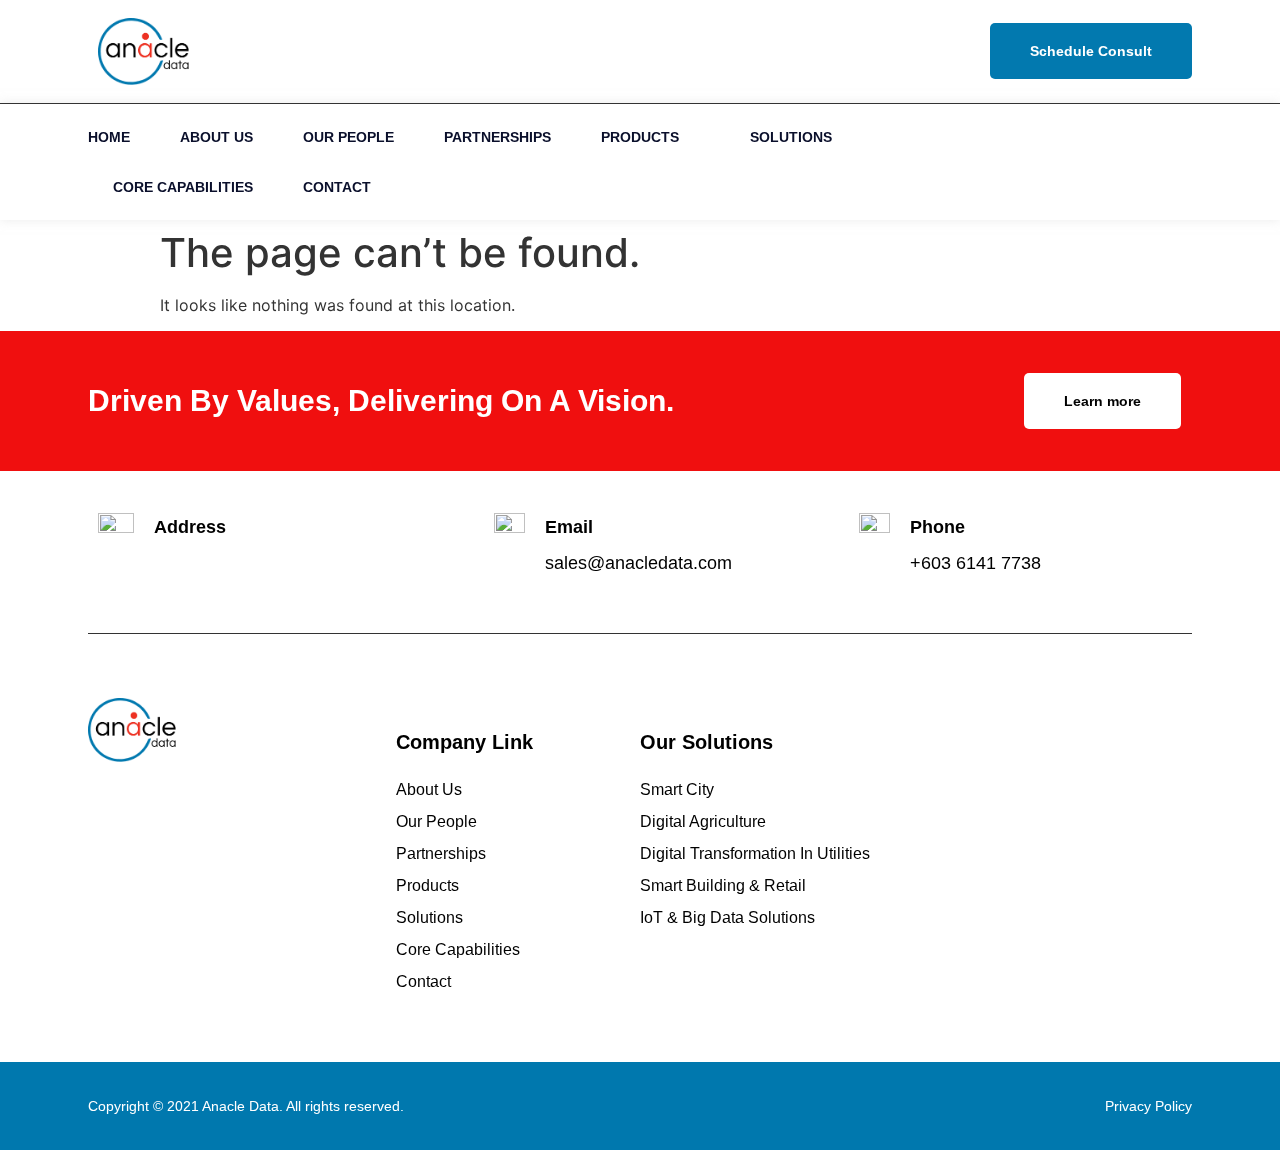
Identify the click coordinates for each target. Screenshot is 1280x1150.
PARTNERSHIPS (497, 137)
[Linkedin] (1078, 161)
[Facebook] (1123, 161)
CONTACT (337, 187)
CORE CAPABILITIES (183, 187)
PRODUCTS (640, 137)
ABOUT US (216, 137)
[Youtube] (1168, 161)
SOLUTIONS (791, 137)
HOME (109, 137)
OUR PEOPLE (348, 137)
